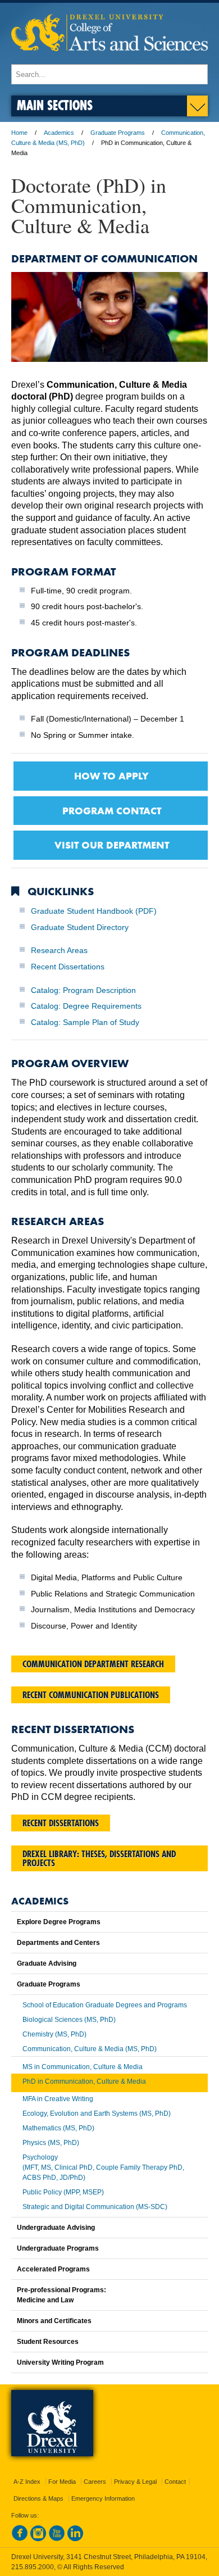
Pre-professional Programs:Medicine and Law (61, 2295)
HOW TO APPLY (111, 775)
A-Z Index (27, 2482)
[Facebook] (20, 2539)
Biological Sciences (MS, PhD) (69, 2020)
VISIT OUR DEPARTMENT (112, 845)
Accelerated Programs (53, 2269)
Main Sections (55, 105)
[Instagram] (38, 2539)
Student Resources (48, 2342)
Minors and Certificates (54, 2321)
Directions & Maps (38, 2498)
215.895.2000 (33, 2567)
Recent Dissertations (68, 967)
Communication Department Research (93, 1664)
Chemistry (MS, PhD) (54, 2034)
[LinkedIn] (75, 2539)
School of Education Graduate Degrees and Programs (105, 2005)
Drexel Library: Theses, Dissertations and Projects (99, 1858)
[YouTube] (57, 2539)
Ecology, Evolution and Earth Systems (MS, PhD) (97, 2114)
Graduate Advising (47, 1963)
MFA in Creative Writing (58, 2099)
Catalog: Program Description (83, 990)
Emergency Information (103, 2498)
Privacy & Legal (135, 2482)
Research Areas (59, 950)
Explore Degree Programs (59, 1922)
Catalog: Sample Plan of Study (85, 1022)
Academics (59, 133)
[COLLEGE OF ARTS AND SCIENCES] (109, 59)
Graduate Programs (118, 133)
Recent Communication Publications (91, 1695)
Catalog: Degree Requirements (86, 1006)
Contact (175, 2482)
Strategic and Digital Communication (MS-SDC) (95, 2207)
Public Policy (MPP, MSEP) (63, 2192)
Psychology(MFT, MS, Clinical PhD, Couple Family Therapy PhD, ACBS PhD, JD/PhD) (103, 2167)
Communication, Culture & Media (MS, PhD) (90, 2049)
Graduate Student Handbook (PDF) (94, 911)
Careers (95, 2482)
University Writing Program (60, 2362)
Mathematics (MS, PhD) (58, 2128)
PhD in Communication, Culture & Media (84, 2081)
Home (19, 133)
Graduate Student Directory (80, 927)
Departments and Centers (58, 1943)
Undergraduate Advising (56, 2228)
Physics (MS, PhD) (51, 2143)
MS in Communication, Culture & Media (83, 2067)
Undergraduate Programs (58, 2248)
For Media (62, 2482)
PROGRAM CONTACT (112, 810)
